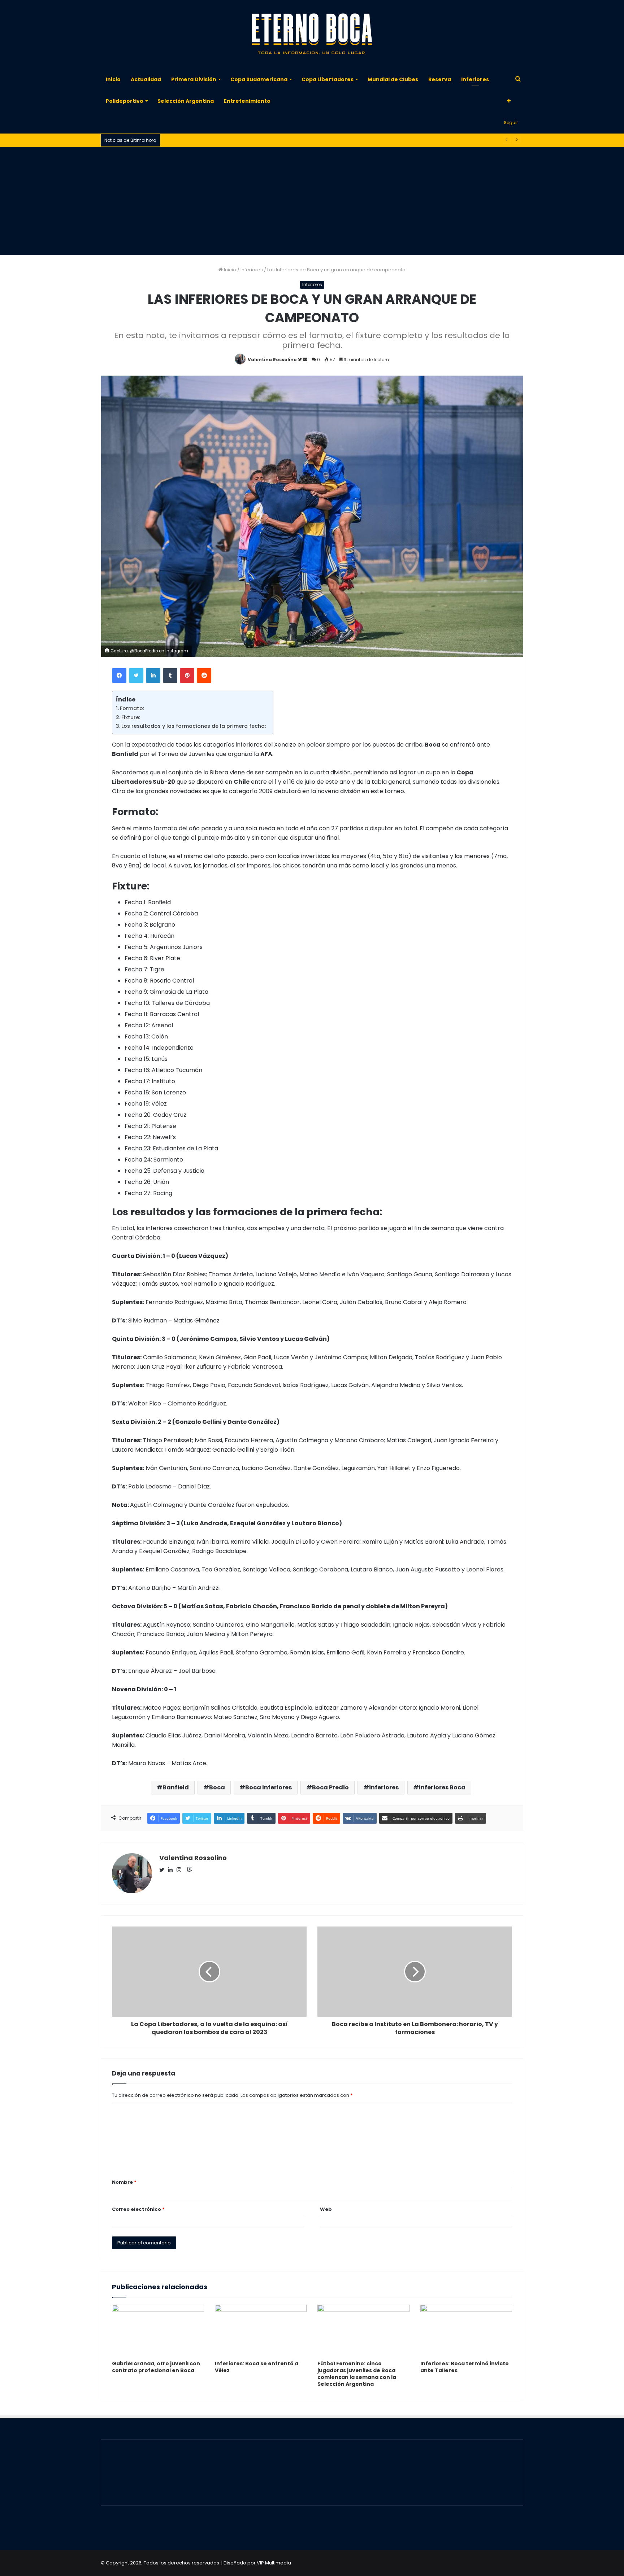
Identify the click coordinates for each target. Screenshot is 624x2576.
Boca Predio (330, 1787)
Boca (217, 1787)
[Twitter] (136, 675)
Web (326, 2209)
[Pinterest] (187, 675)
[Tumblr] (170, 675)
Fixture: (131, 717)
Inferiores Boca (442, 1787)
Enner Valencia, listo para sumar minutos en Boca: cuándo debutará (244, 140)
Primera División (194, 79)
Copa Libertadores (328, 79)
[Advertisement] (312, 201)
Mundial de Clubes (393, 79)
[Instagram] (181, 1870)
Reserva (440, 79)
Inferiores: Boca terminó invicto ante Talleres (465, 2367)
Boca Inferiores (268, 1787)
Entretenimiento (247, 101)
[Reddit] (204, 675)
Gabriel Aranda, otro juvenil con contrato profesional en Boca (156, 2367)
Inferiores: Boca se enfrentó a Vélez (257, 2367)
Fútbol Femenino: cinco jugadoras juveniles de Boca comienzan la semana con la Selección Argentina (357, 2374)
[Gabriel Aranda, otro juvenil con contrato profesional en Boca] (158, 2331)
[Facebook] (119, 675)
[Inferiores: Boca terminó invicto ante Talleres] (466, 2331)
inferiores (384, 1787)
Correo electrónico (138, 2209)
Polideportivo (125, 101)
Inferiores (475, 79)
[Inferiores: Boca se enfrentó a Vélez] (261, 2331)
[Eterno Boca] (312, 34)
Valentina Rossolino (272, 360)
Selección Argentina (186, 101)
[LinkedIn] (153, 675)
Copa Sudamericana (259, 79)
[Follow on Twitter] (300, 360)
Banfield (176, 1787)
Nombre (124, 2182)
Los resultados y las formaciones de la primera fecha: (194, 726)
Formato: (132, 708)
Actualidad (146, 79)
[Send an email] (305, 360)
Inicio (113, 79)
